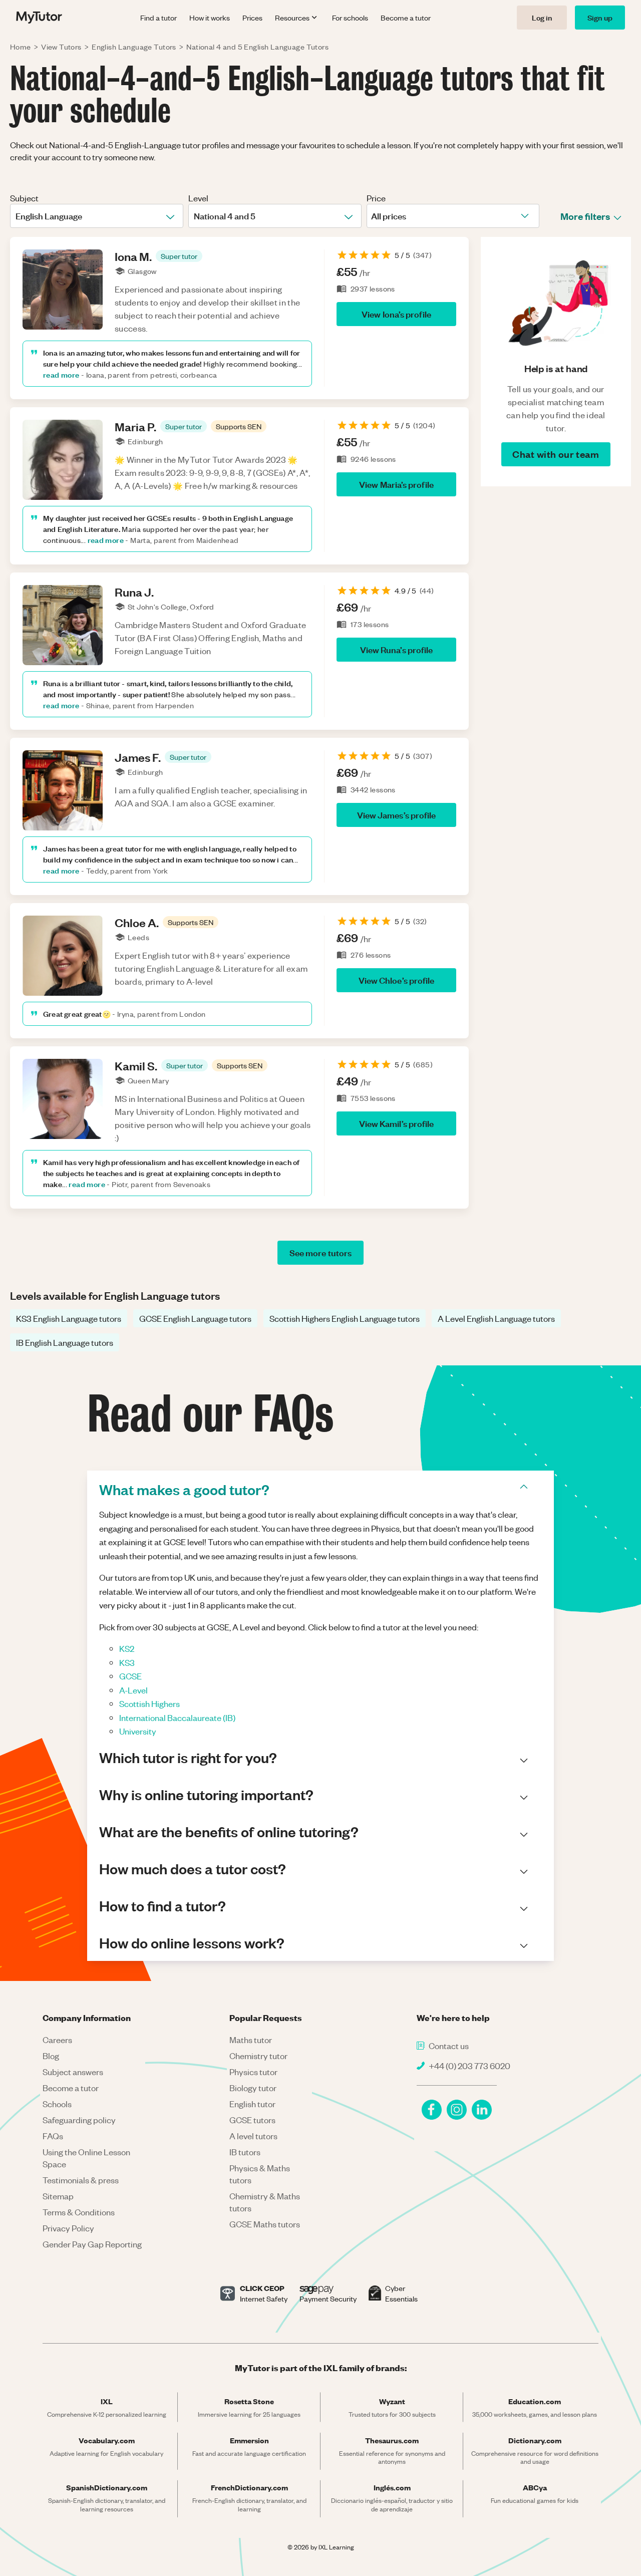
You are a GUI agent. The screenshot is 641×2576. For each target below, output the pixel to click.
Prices (252, 18)
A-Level (133, 1690)
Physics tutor (253, 2072)
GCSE (130, 1676)
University (138, 1731)
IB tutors (245, 2152)
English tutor (252, 2104)
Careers (57, 2040)
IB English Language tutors (65, 1342)
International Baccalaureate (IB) (177, 1718)
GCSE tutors (252, 2120)
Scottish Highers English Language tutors (345, 1318)
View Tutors (61, 47)
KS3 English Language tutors (69, 1318)
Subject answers (73, 2072)
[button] (179, 256)
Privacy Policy (68, 2228)
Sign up (600, 17)
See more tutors (320, 1252)
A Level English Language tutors (496, 1318)
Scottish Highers (149, 1703)
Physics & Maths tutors (260, 2174)
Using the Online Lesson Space (86, 2158)
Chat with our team (556, 454)
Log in (542, 17)
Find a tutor (158, 18)
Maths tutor (251, 2040)
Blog (51, 2056)
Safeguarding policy (79, 2120)
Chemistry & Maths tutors (265, 2202)
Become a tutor (406, 18)
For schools (350, 18)
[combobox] (16, 216)
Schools (57, 2104)
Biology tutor (253, 2088)
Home (21, 47)
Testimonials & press (81, 2180)
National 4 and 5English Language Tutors (257, 47)
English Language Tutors (134, 47)
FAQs (53, 2136)
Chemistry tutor (258, 2056)
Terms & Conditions (79, 2212)
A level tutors (253, 2136)
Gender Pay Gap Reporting (92, 2244)
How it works (210, 18)
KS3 (127, 1662)
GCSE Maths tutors (265, 2224)
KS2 (127, 1648)
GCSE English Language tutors (195, 1318)
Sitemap (58, 2196)
